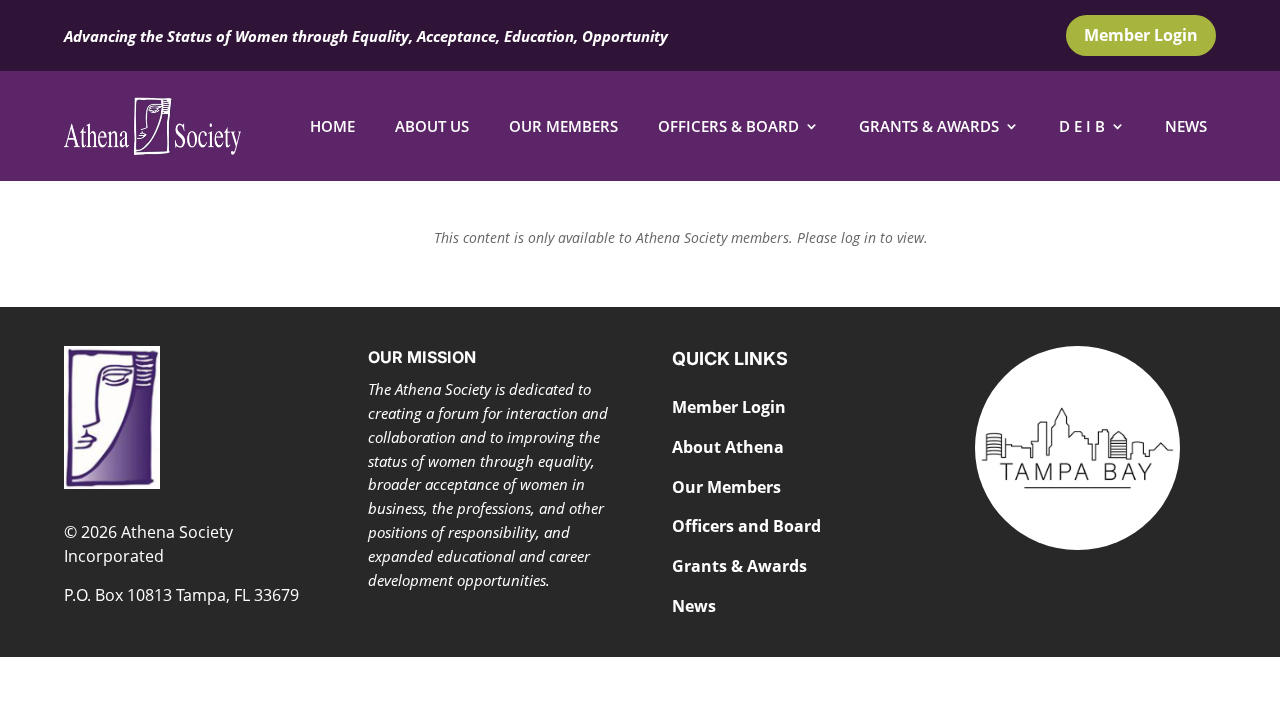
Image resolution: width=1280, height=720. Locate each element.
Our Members (563, 126)
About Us (432, 126)
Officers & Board (728, 126)
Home (332, 126)
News (1186, 126)
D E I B (1082, 126)
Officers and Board (746, 526)
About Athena (728, 447)
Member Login (1141, 35)
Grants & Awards (929, 126)
